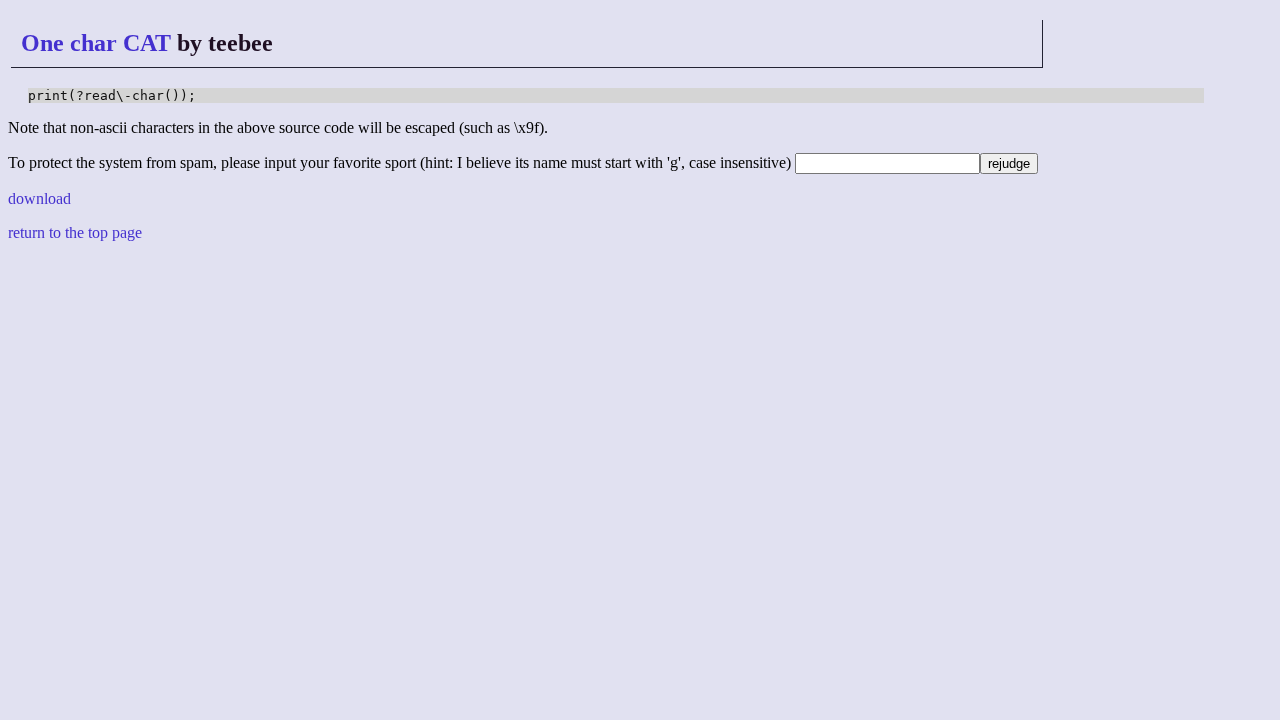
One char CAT (96, 43)
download (39, 198)
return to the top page (75, 232)
